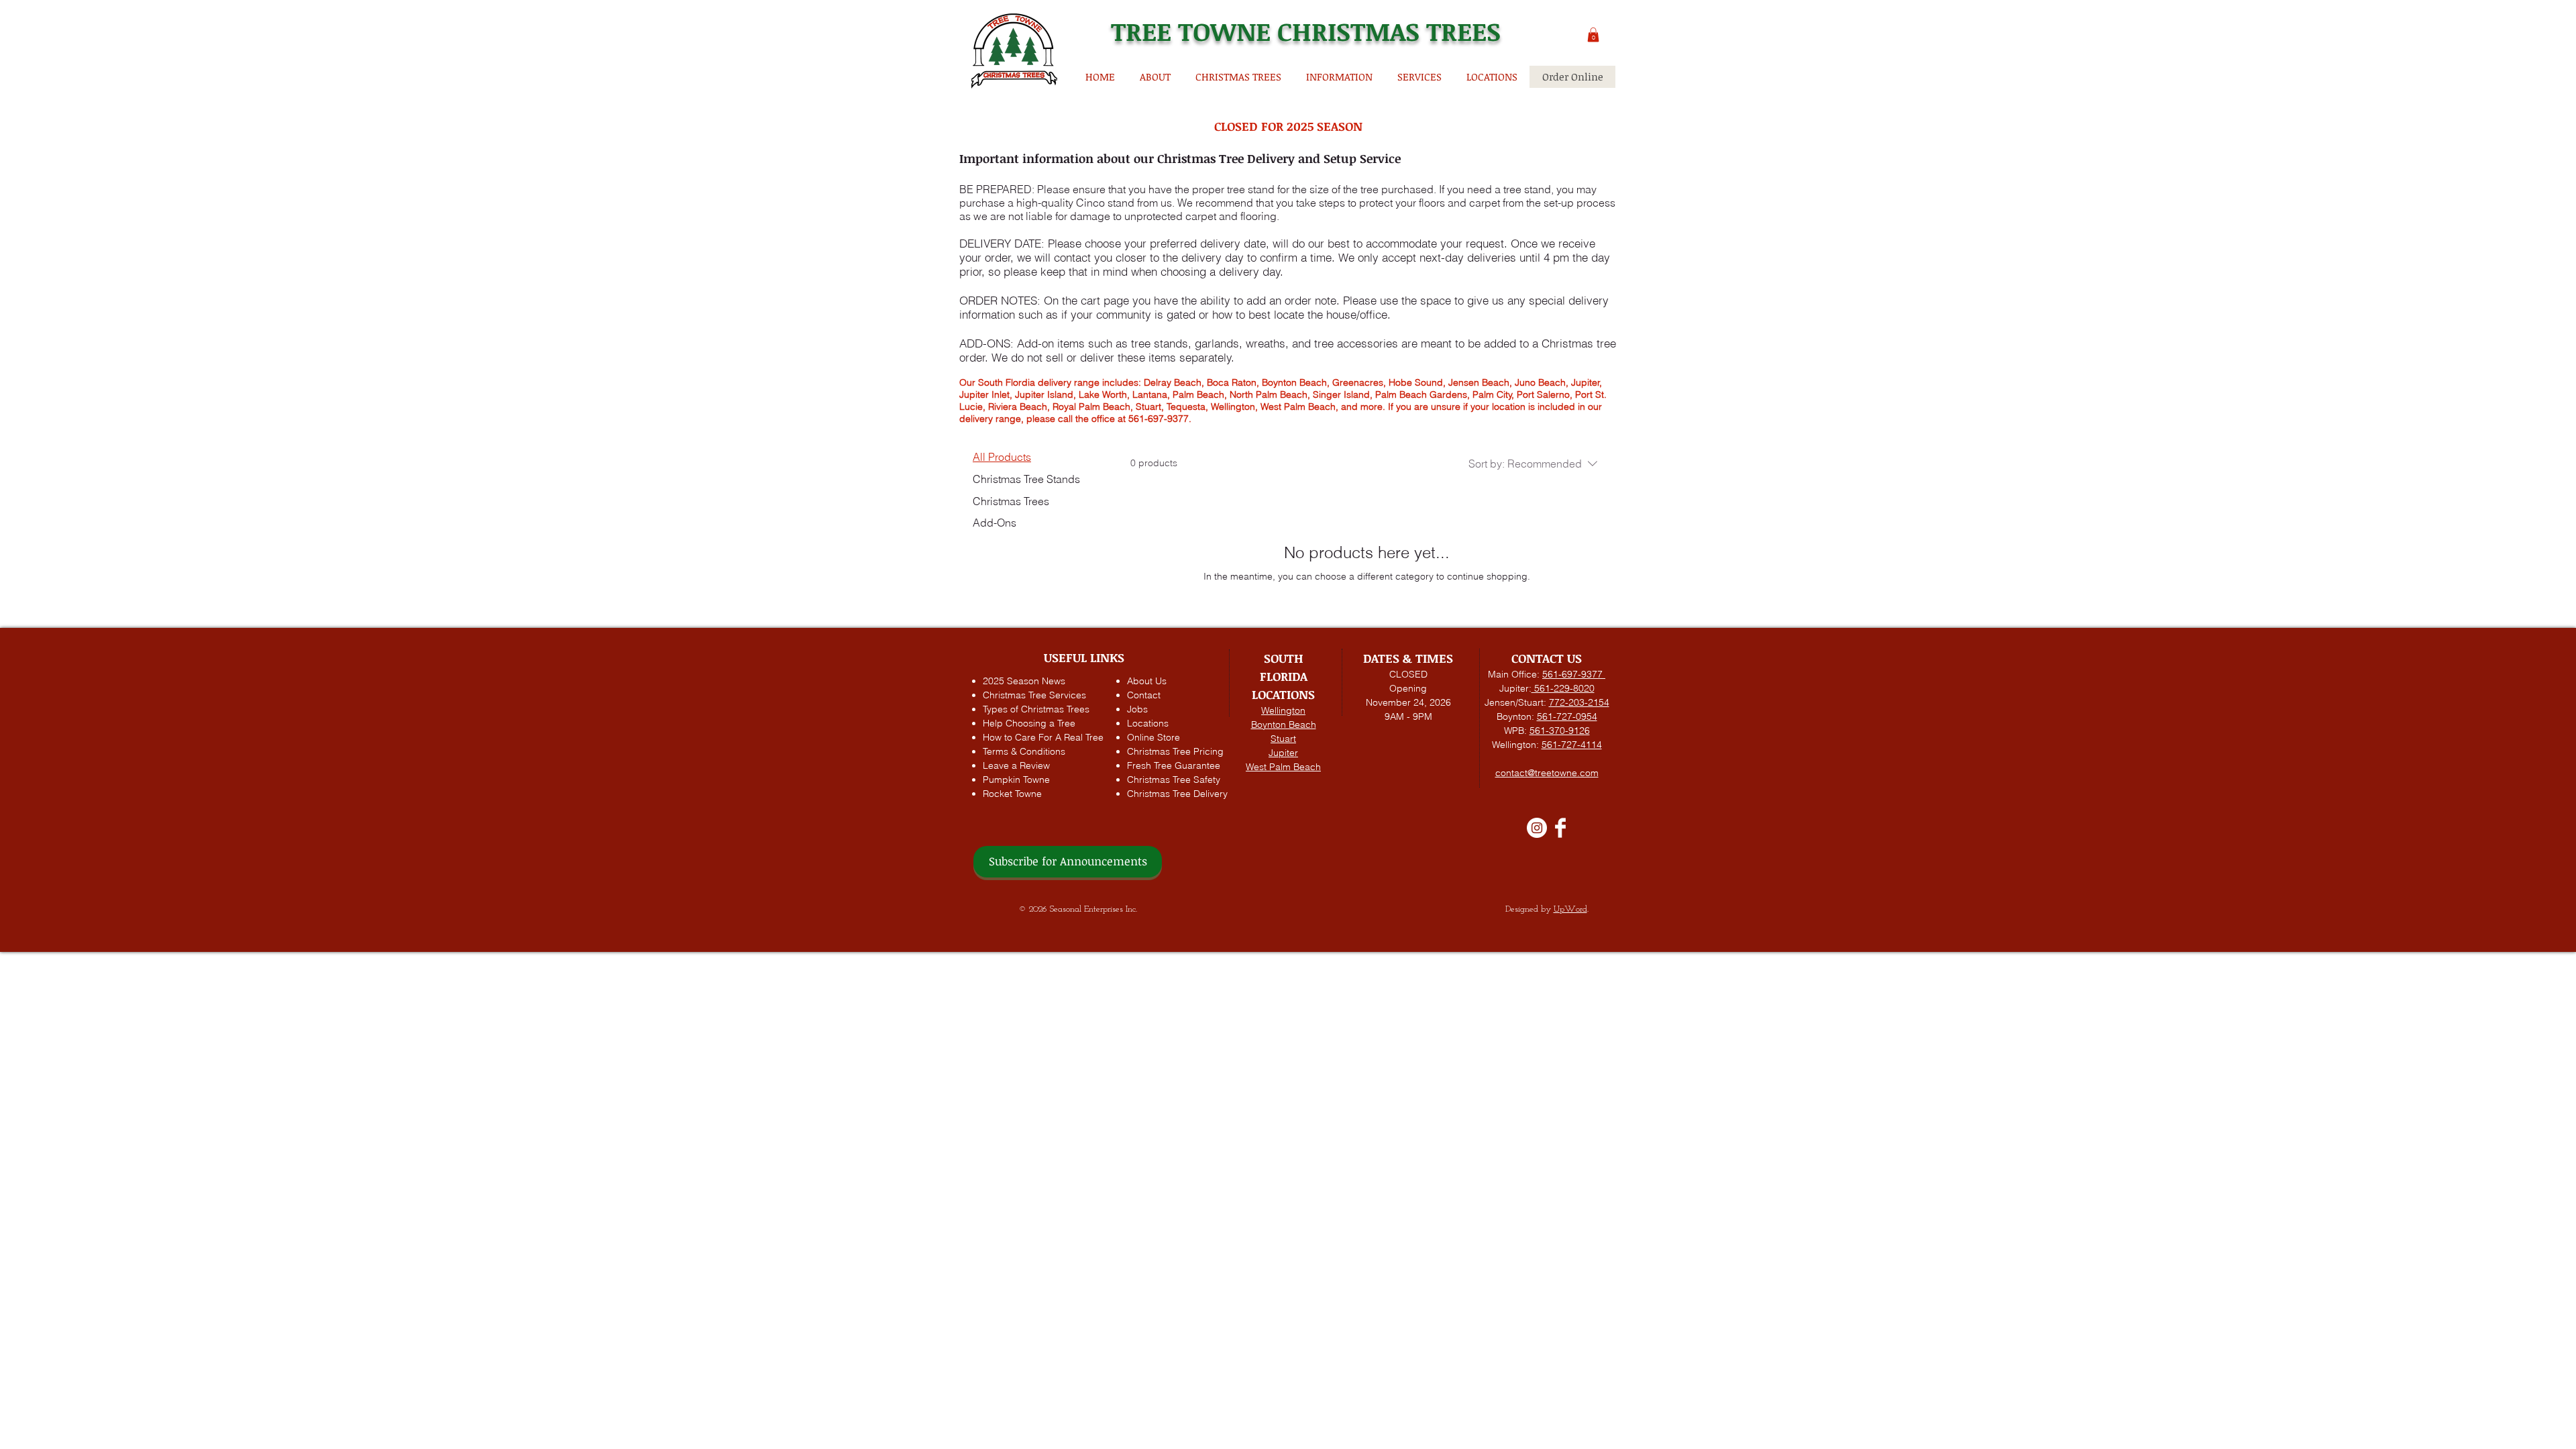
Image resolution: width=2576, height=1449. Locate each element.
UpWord (1570, 909)
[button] (1593, 35)
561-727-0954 (1567, 716)
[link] (1642, 68)
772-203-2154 (1579, 702)
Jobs (1137, 709)
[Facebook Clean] (1560, 828)
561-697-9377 (1574, 674)
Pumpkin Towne (1016, 780)
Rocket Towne (1012, 794)
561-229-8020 (1563, 688)
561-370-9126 (1560, 731)
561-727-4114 (1572, 745)
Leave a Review (1016, 765)
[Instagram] (1537, 828)
